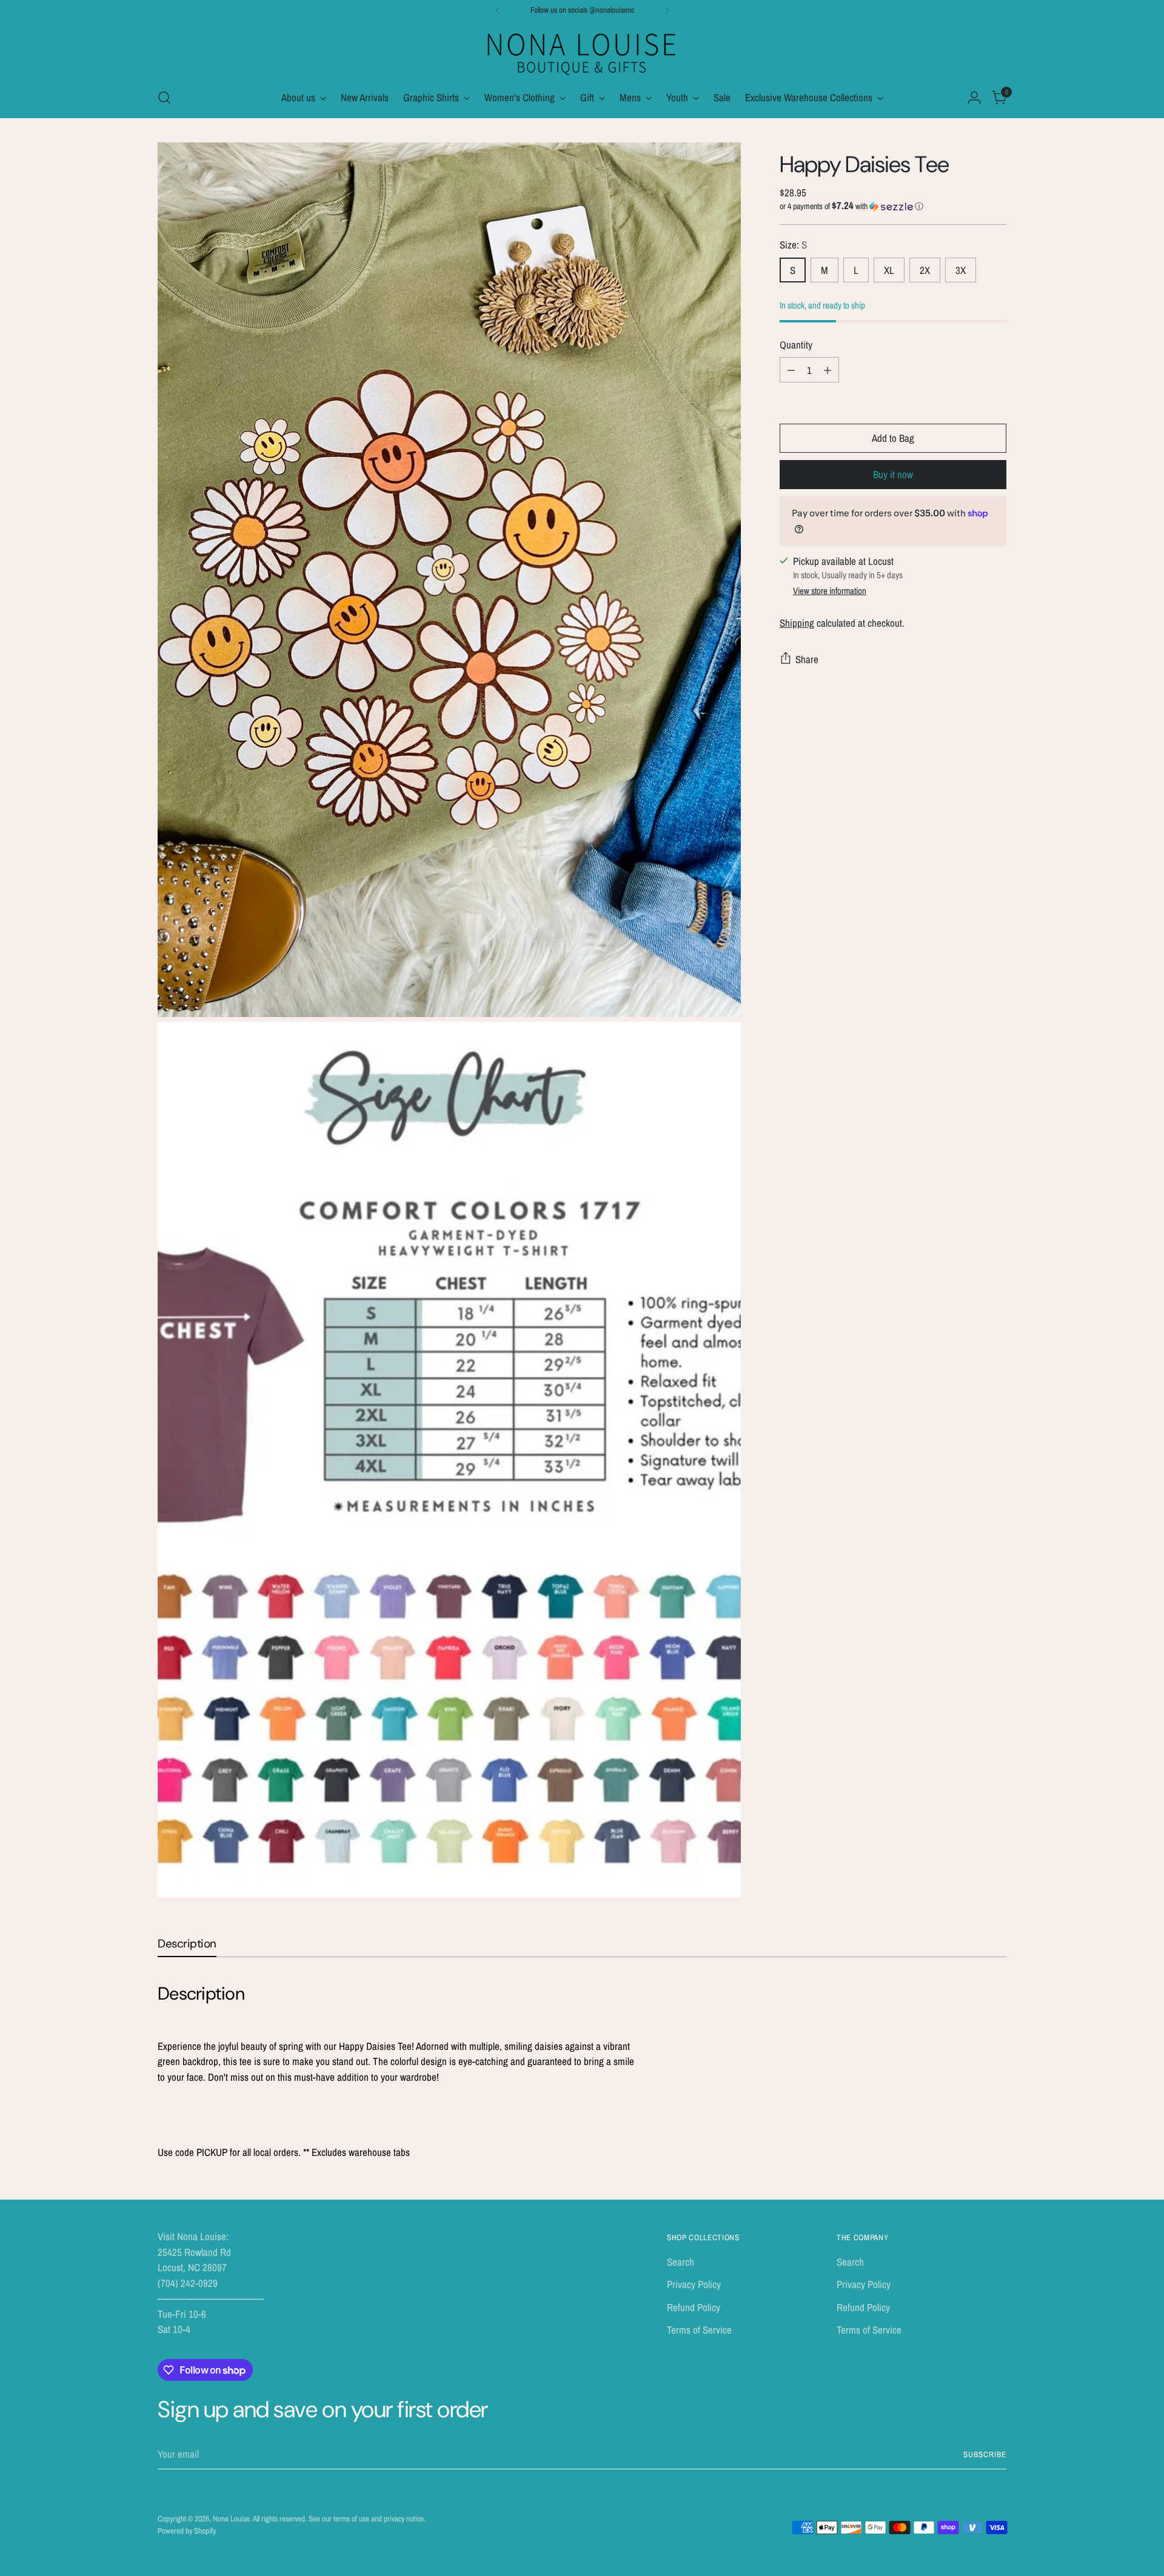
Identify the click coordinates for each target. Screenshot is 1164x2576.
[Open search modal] (164, 98)
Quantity (796, 345)
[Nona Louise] (582, 52)
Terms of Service (699, 2330)
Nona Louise (231, 2518)
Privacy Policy (694, 2284)
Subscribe (985, 2454)
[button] (893, 206)
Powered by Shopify (187, 2531)
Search (681, 2262)
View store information (830, 591)
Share (807, 659)
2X (925, 270)
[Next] (667, 10)
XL (889, 270)
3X (961, 270)
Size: (793, 245)
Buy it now (893, 474)
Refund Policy (694, 2307)
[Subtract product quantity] (791, 370)
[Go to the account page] (974, 98)
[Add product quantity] (828, 370)
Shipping (797, 622)
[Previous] (498, 10)
